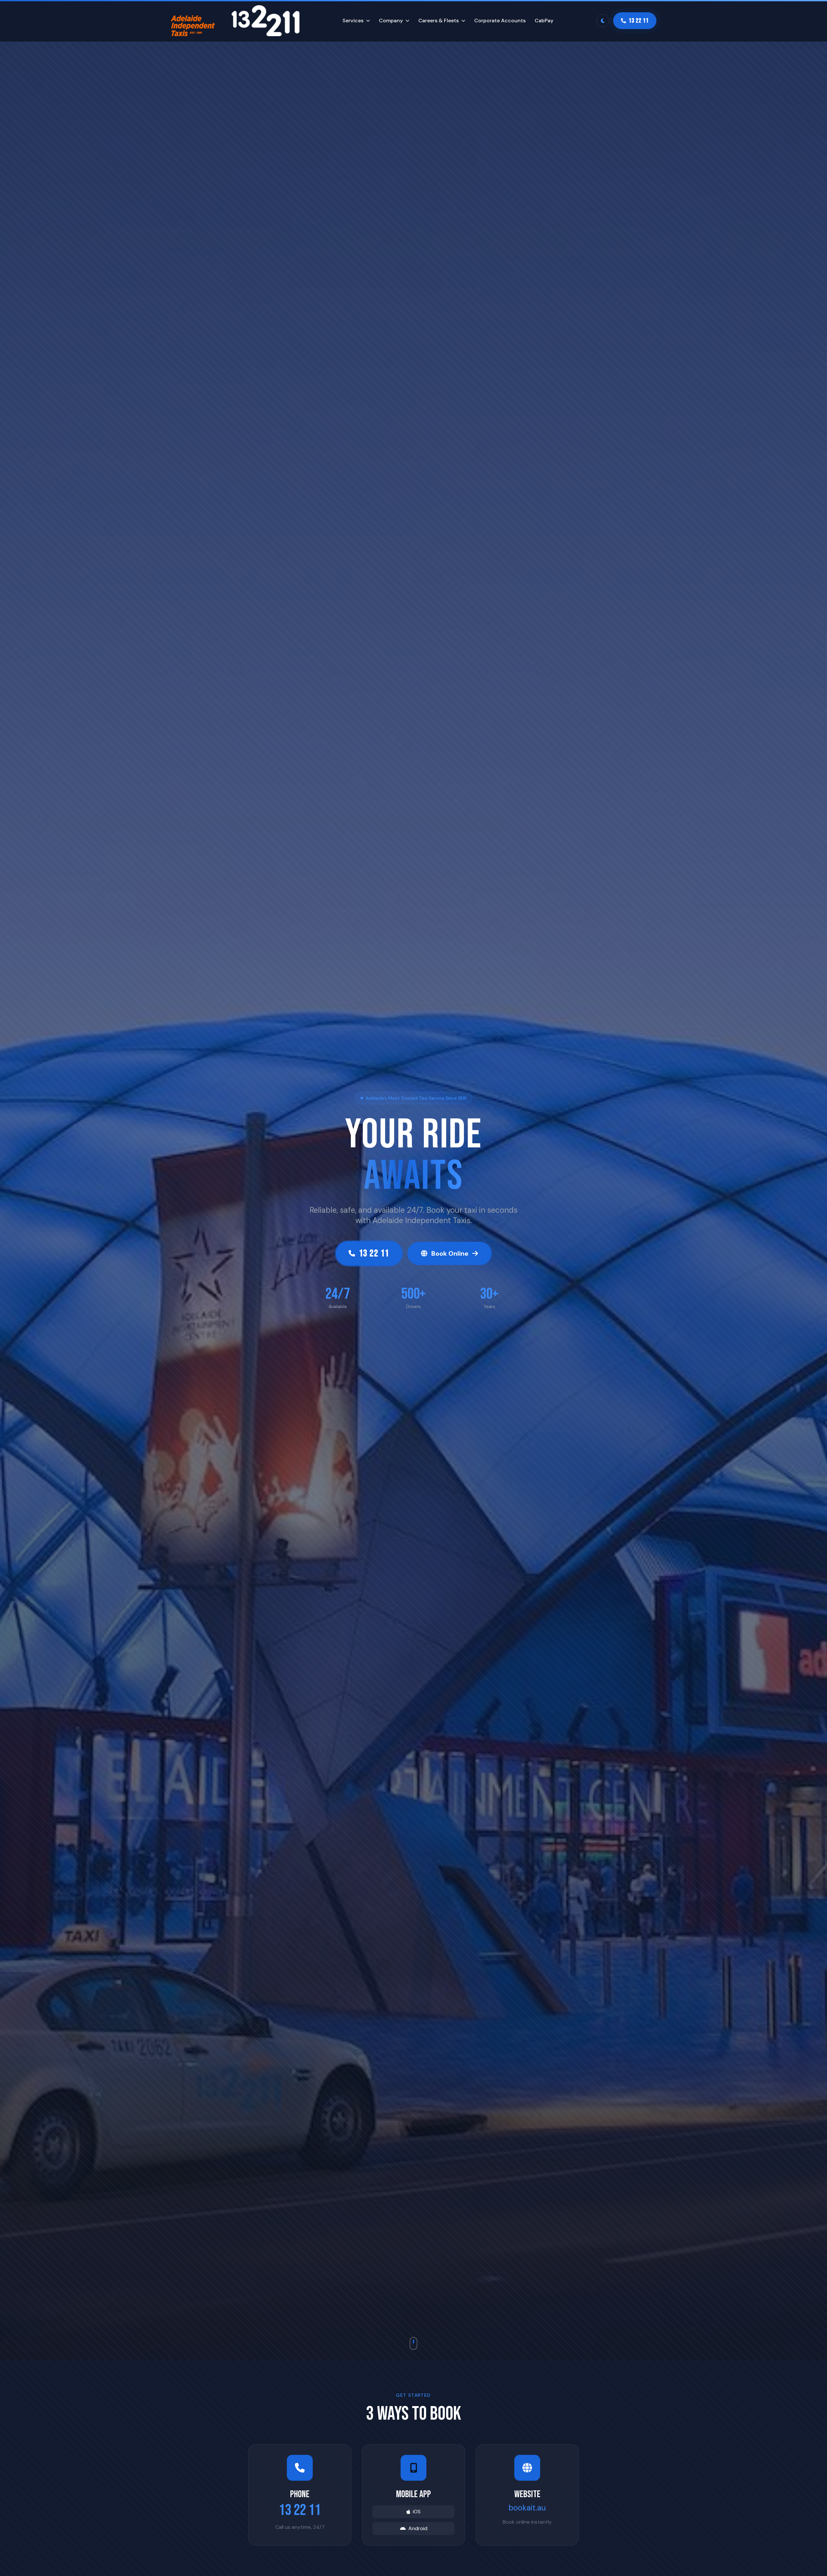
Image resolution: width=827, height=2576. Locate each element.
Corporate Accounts (500, 21)
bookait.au (527, 2508)
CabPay (544, 21)
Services (353, 21)
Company (391, 21)
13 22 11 (300, 2510)
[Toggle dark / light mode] (603, 21)
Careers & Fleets (439, 21)
